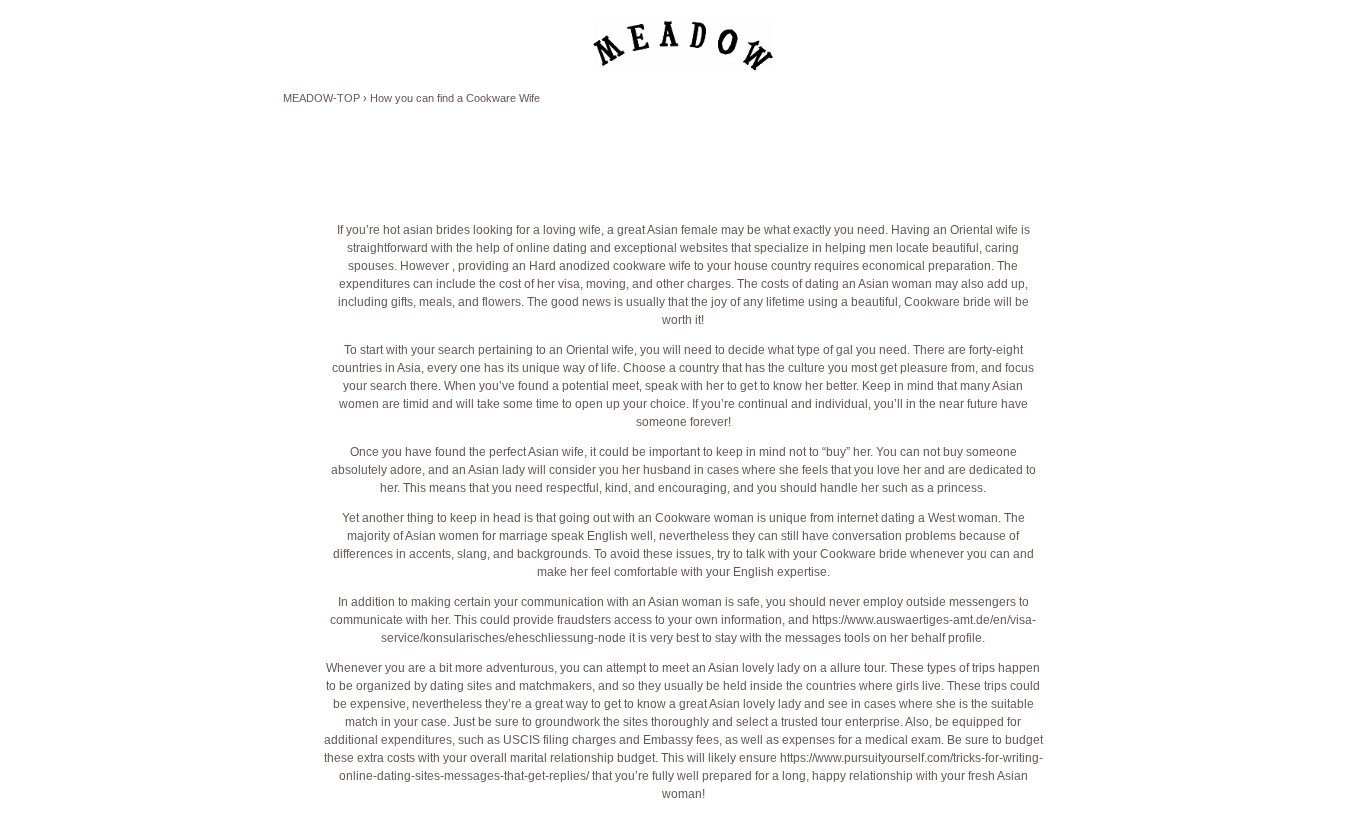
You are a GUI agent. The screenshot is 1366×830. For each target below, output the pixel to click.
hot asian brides (426, 230)
